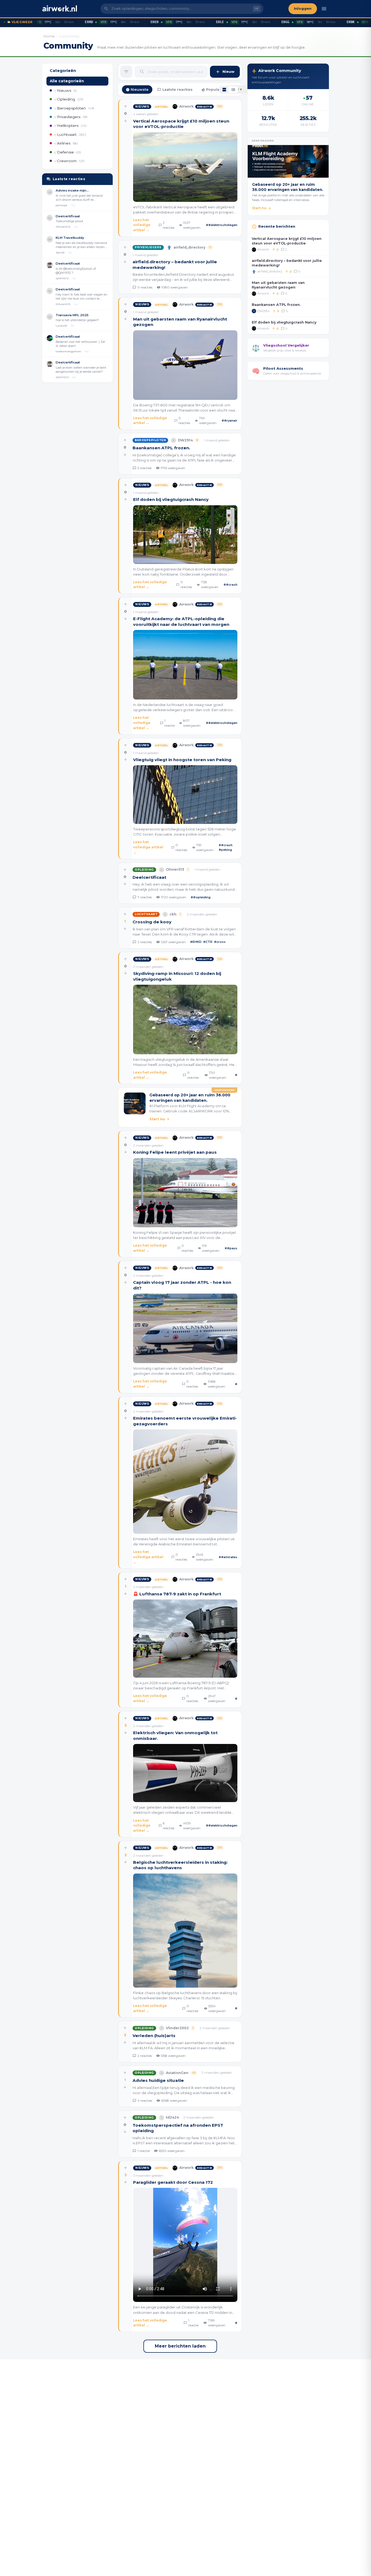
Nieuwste (140, 90)
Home (49, 36)
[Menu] (324, 9)
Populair (214, 90)
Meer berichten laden (180, 2346)
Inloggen (303, 9)
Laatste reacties (177, 90)
